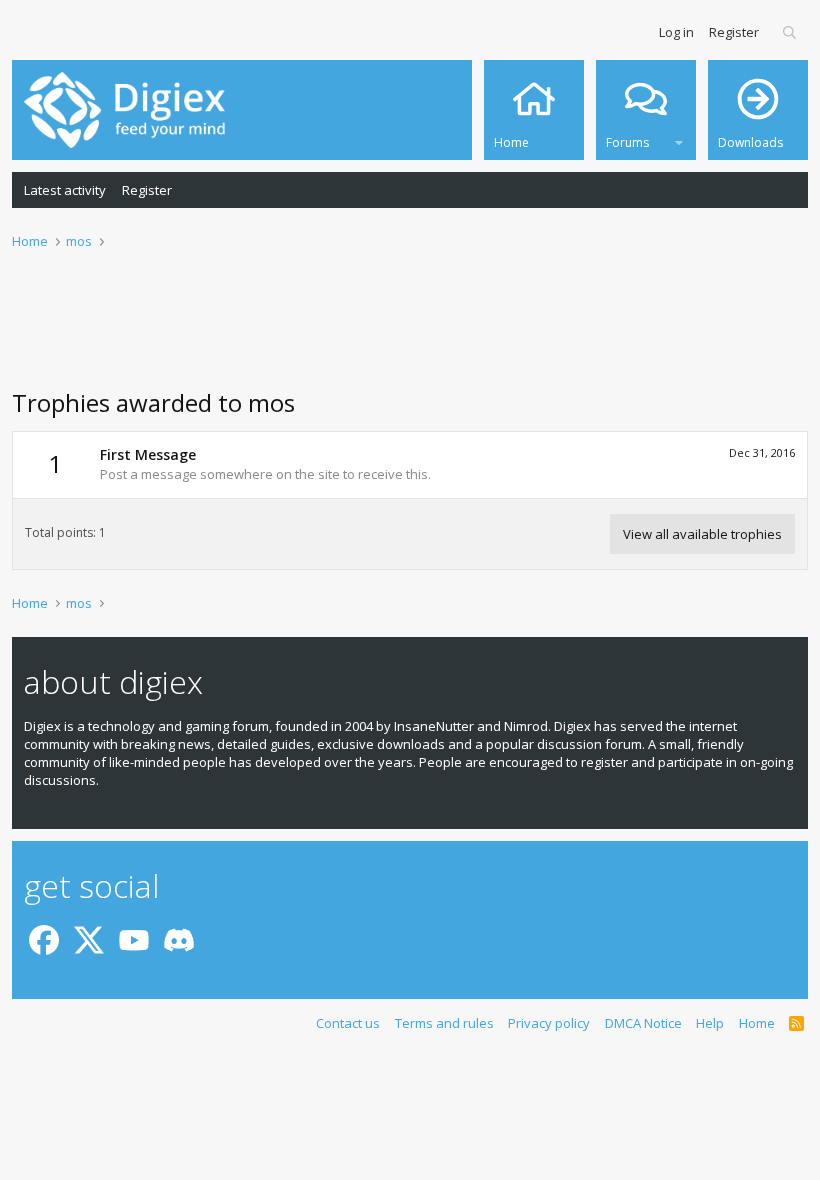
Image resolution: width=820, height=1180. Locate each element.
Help (710, 1023)
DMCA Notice (643, 1023)
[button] (679, 139)
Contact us (348, 1023)
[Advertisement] (410, 331)
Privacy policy (549, 1023)
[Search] (790, 32)
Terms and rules (444, 1023)
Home (757, 1023)
